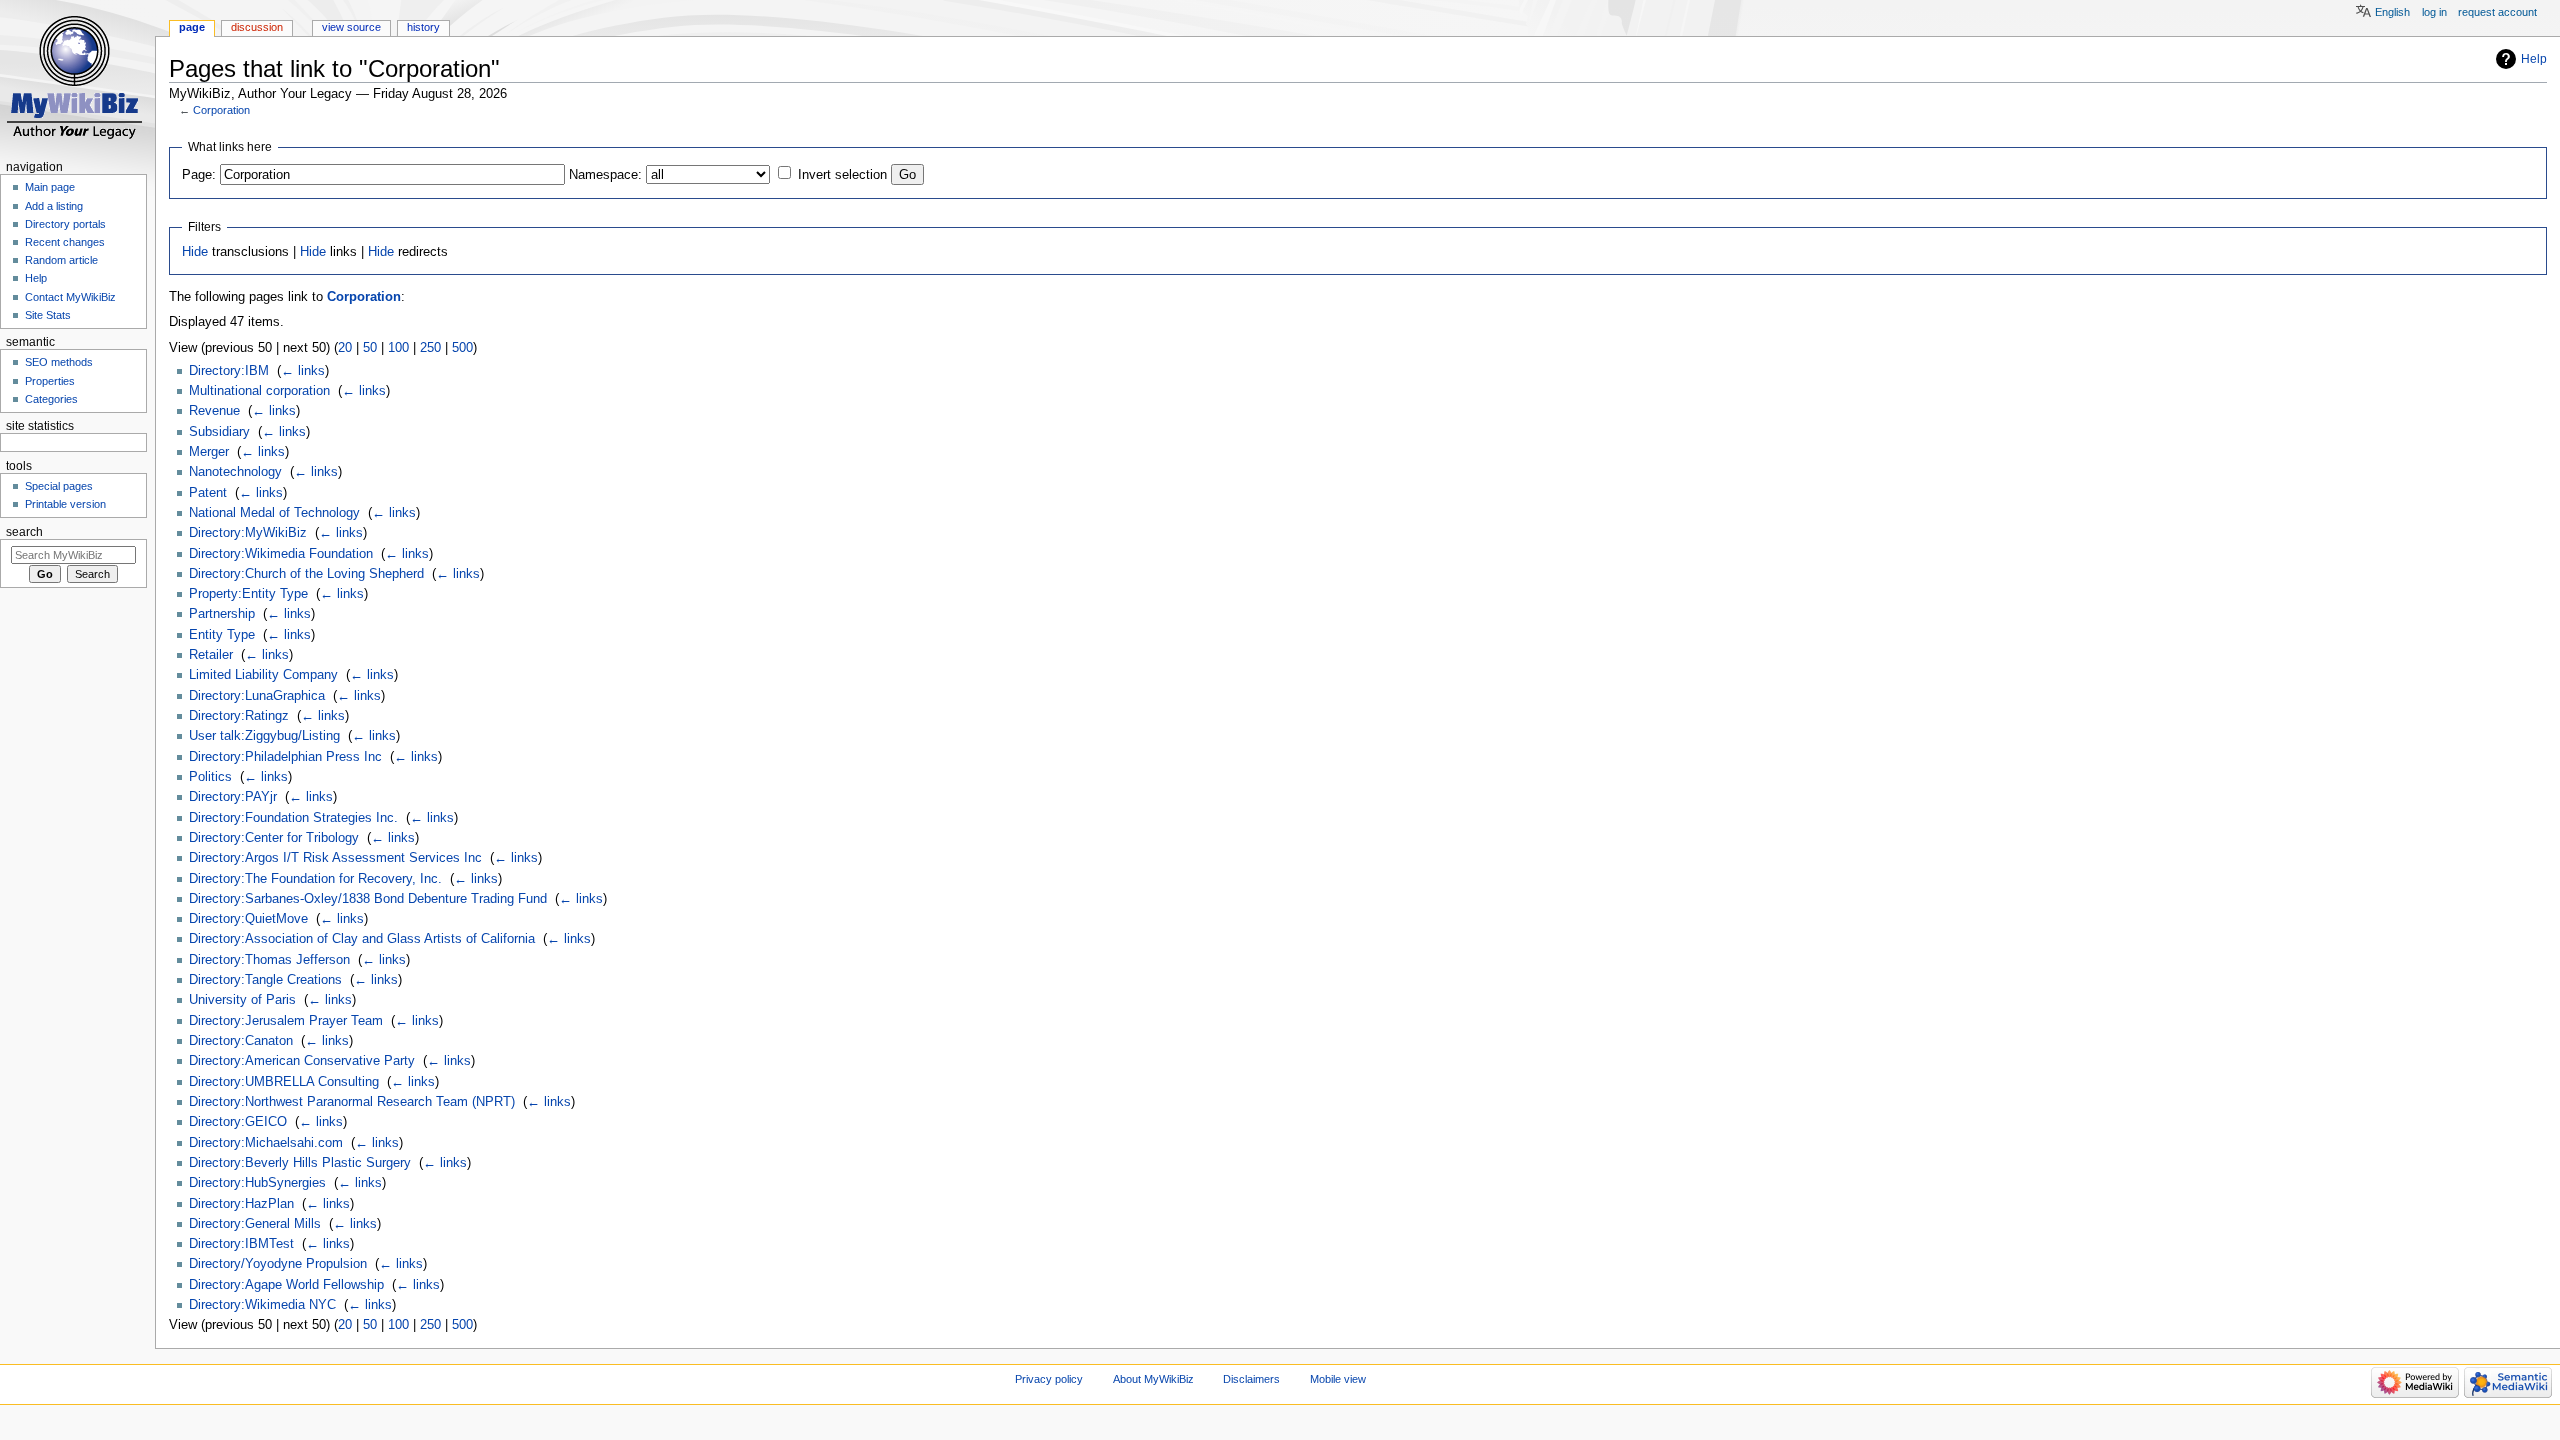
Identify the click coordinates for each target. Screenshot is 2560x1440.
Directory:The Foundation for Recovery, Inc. (315, 879)
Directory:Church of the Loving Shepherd (306, 574)
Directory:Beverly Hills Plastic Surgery (300, 1163)
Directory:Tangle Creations (265, 980)
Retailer (211, 655)
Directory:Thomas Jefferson (269, 960)
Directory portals (65, 224)
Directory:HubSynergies (257, 1183)
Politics (210, 777)
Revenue (214, 411)
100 (398, 348)
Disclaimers (1251, 1379)
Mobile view (1338, 1379)
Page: (199, 175)
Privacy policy (1049, 1379)
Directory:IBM (229, 371)
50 (370, 348)
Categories (51, 399)
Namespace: (605, 175)
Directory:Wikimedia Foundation (281, 554)
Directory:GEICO (238, 1122)
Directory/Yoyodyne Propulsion (278, 1264)
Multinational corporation (259, 391)
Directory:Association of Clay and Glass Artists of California (362, 939)
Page (192, 27)
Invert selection (842, 175)
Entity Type (222, 635)
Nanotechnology (235, 472)
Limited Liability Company (263, 675)
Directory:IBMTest (241, 1244)
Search (24, 532)
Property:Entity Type (248, 594)
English (2392, 12)
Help (2534, 59)
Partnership (222, 614)
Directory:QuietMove (248, 919)
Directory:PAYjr (233, 797)
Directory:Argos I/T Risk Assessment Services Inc (335, 858)
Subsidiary (219, 432)
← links (303, 371)
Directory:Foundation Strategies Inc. (293, 818)
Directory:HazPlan (241, 1204)
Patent (208, 493)
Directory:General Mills (255, 1224)
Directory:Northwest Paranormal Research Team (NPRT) (352, 1102)
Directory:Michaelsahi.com (266, 1143)
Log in (2434, 12)
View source (351, 27)
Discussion (257, 27)
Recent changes (65, 242)
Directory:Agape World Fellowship (286, 1285)
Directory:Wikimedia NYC (262, 1305)
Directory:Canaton (241, 1041)
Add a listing (54, 206)
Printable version (65, 504)
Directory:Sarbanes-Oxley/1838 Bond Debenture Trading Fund (368, 899)
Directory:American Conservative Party (302, 1061)
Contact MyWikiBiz (70, 297)
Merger (209, 452)
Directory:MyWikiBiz (248, 533)
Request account (2497, 12)
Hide (195, 252)
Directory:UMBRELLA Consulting (284, 1082)
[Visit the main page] (77, 77)
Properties (50, 381)
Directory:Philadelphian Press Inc (285, 757)
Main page (50, 187)
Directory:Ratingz (239, 716)
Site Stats (48, 315)
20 (345, 348)
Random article (61, 260)
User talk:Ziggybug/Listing (264, 736)
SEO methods (59, 362)
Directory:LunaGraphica (257, 696)
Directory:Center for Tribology (274, 838)
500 (462, 348)
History (423, 27)
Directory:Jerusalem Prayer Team (286, 1021)
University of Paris (242, 1000)
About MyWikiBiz (1153, 1379)
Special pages (59, 486)
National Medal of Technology (274, 513)
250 (430, 348)
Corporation (221, 110)
